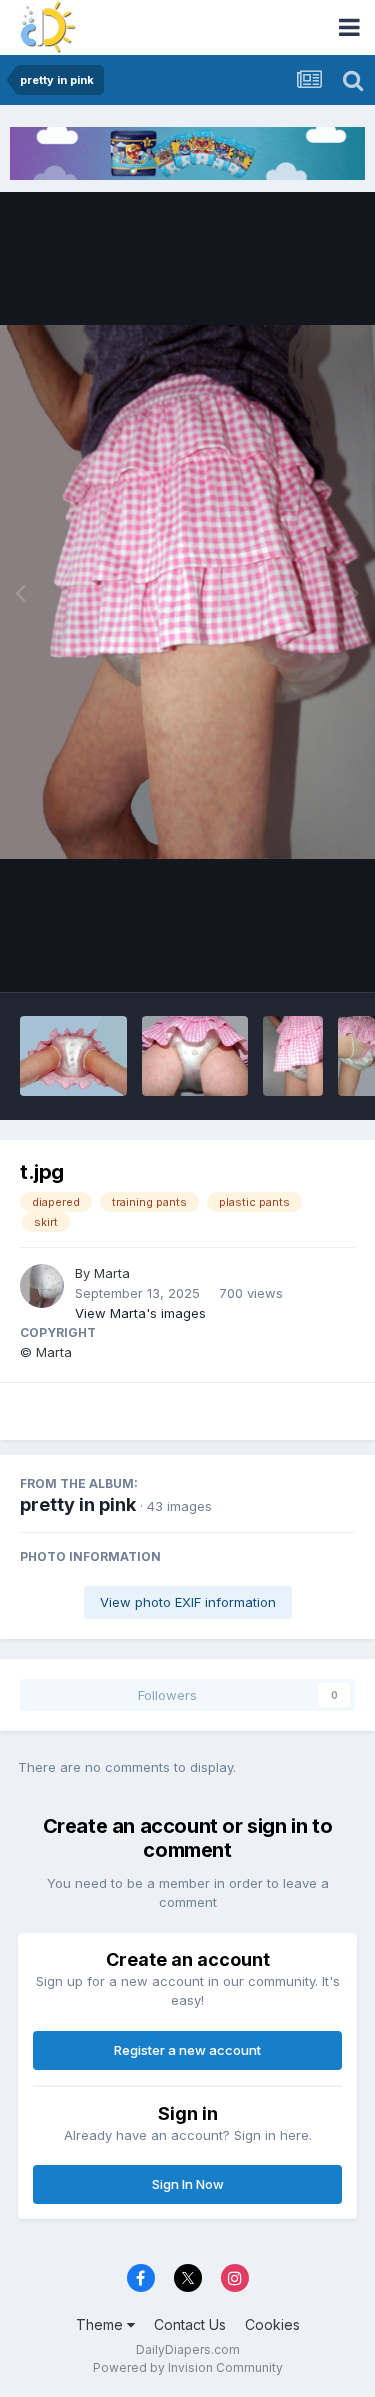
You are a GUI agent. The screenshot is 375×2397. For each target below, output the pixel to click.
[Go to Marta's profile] (42, 1286)
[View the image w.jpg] (195, 1056)
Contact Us (190, 2324)
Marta (112, 1273)
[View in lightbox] (187, 592)
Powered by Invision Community (188, 2367)
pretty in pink (78, 1504)
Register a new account (187, 2050)
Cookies (272, 2324)
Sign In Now (188, 2184)
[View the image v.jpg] (293, 1056)
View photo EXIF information (188, 1602)
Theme (101, 2324)
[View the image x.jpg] (73, 1056)
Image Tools (292, 956)
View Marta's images (140, 1313)
